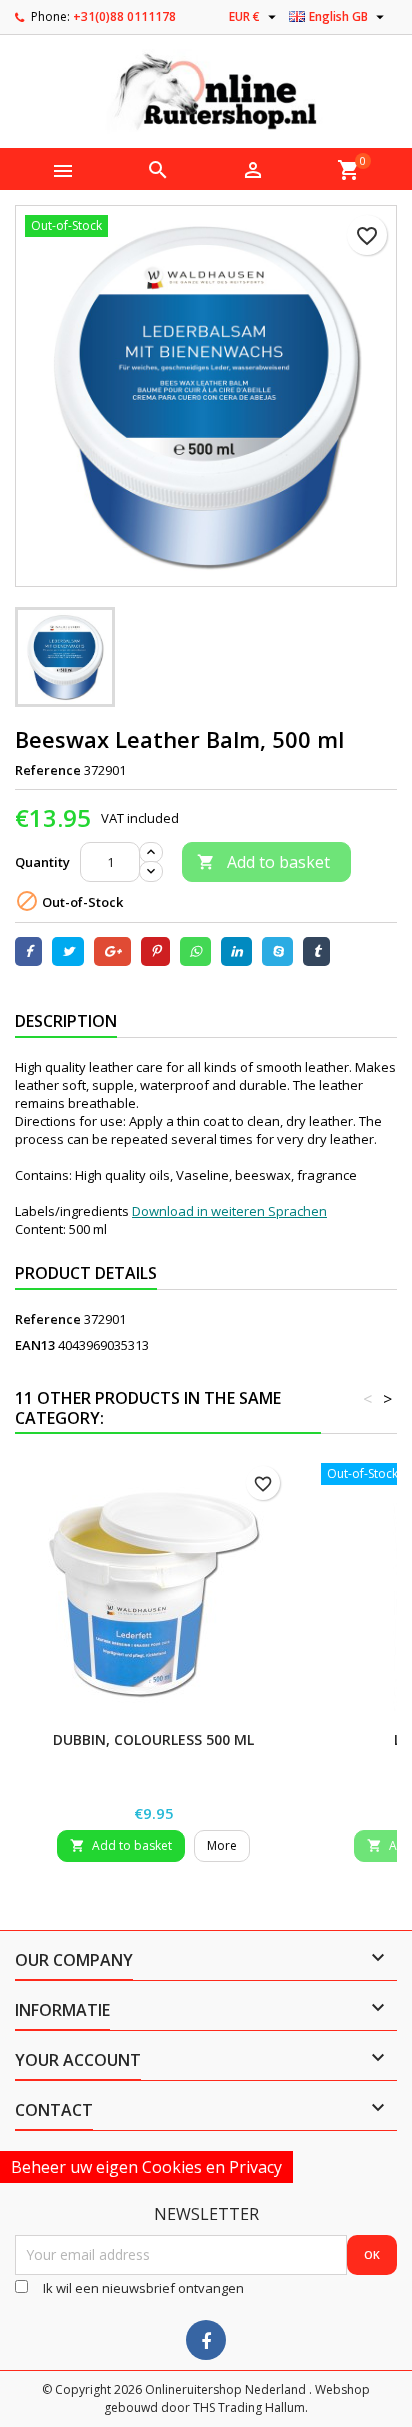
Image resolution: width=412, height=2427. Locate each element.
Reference (48, 770)
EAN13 (35, 1345)
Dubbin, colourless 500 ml (153, 1739)
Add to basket (263, 862)
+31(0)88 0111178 (124, 16)
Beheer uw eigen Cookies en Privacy (146, 2167)
